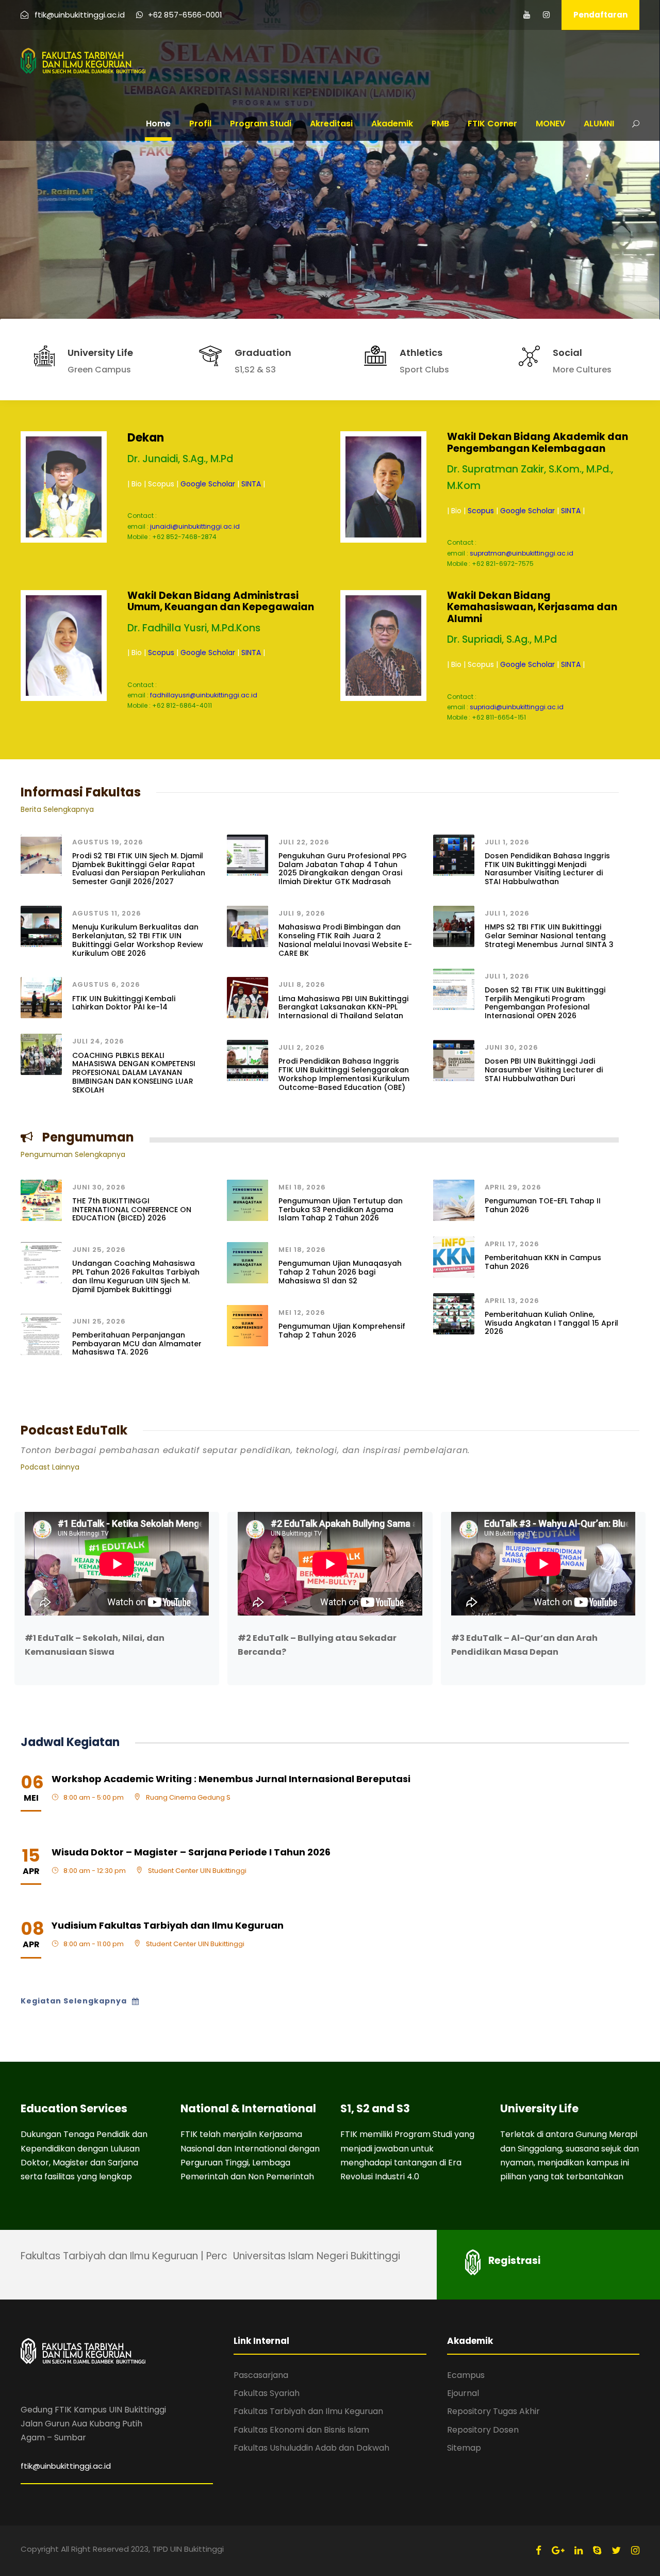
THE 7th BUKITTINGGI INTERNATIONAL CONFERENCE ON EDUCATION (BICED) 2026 (132, 1210)
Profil (200, 124)
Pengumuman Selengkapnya (73, 1154)
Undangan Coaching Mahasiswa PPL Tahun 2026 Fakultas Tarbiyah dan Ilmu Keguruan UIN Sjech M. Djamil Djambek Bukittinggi (136, 1276)
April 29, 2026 (513, 1187)
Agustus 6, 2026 (106, 984)
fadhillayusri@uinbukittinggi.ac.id (204, 695)
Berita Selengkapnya (57, 809)
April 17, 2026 (512, 1244)
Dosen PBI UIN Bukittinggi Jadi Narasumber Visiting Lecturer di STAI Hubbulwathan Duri (544, 1070)
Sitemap (464, 2448)
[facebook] (539, 2550)
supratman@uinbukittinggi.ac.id (522, 553)
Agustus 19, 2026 (108, 842)
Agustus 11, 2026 (107, 913)
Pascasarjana (261, 2375)
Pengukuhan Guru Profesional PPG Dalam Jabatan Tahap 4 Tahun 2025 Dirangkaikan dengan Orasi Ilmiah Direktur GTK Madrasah (343, 869)
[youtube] (527, 15)
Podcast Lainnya (50, 1467)
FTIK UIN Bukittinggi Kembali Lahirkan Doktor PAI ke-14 (124, 1003)
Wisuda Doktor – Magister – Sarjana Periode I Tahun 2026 (191, 1852)
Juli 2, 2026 (302, 1047)
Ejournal (463, 2393)
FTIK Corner (492, 124)
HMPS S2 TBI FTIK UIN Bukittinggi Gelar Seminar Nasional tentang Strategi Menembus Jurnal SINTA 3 (549, 936)
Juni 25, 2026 (99, 1250)
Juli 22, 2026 (304, 842)
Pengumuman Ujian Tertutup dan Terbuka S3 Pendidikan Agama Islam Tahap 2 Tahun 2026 (341, 1210)
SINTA (251, 484)
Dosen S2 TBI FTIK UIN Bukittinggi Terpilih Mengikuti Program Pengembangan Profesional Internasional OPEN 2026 (545, 1003)
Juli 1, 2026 (507, 842)
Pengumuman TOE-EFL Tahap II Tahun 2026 (543, 1205)
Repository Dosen (483, 2430)
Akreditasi (331, 124)
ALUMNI (599, 124)
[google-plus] (558, 2550)
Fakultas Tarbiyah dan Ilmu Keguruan (308, 2411)
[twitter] (616, 2550)
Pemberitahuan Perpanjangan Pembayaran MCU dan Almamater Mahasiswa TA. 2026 (137, 1344)
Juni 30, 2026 (511, 1047)
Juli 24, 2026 (98, 1041)
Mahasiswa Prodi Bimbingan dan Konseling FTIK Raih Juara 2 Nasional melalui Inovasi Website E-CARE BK (345, 940)
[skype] (597, 2550)
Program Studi (261, 124)
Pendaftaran (600, 15)
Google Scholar (208, 484)
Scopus (481, 511)
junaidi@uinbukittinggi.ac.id (195, 526)
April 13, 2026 (512, 1301)
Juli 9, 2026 (302, 913)
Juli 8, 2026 (302, 984)
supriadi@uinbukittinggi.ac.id (517, 707)
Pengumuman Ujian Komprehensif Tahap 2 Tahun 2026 (342, 1331)
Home (158, 124)
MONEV (550, 124)
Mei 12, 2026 (302, 1313)
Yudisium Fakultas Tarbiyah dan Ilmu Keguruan (168, 1925)
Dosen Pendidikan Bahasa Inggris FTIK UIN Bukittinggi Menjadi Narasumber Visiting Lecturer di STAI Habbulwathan (547, 869)
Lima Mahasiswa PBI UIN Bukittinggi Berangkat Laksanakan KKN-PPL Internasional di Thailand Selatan (343, 1007)
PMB (440, 124)
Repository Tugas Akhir (493, 2411)
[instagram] (546, 15)
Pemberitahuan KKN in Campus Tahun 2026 (543, 1262)
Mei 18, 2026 (302, 1187)
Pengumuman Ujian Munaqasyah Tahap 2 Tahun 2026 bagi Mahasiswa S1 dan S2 (340, 1272)
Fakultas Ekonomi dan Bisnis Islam (301, 2430)
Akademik (392, 124)
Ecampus (466, 2375)
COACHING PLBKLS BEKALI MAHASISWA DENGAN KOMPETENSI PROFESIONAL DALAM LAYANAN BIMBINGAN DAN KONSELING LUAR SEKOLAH (134, 1073)
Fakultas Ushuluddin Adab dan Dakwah (311, 2448)
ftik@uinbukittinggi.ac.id (66, 2466)
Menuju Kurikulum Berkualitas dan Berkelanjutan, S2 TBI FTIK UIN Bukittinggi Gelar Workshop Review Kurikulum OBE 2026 (138, 940)
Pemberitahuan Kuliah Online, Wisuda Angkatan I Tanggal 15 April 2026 (551, 1323)
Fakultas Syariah (267, 2393)
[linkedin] (579, 2550)
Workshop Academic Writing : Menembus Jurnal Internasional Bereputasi (231, 1779)
